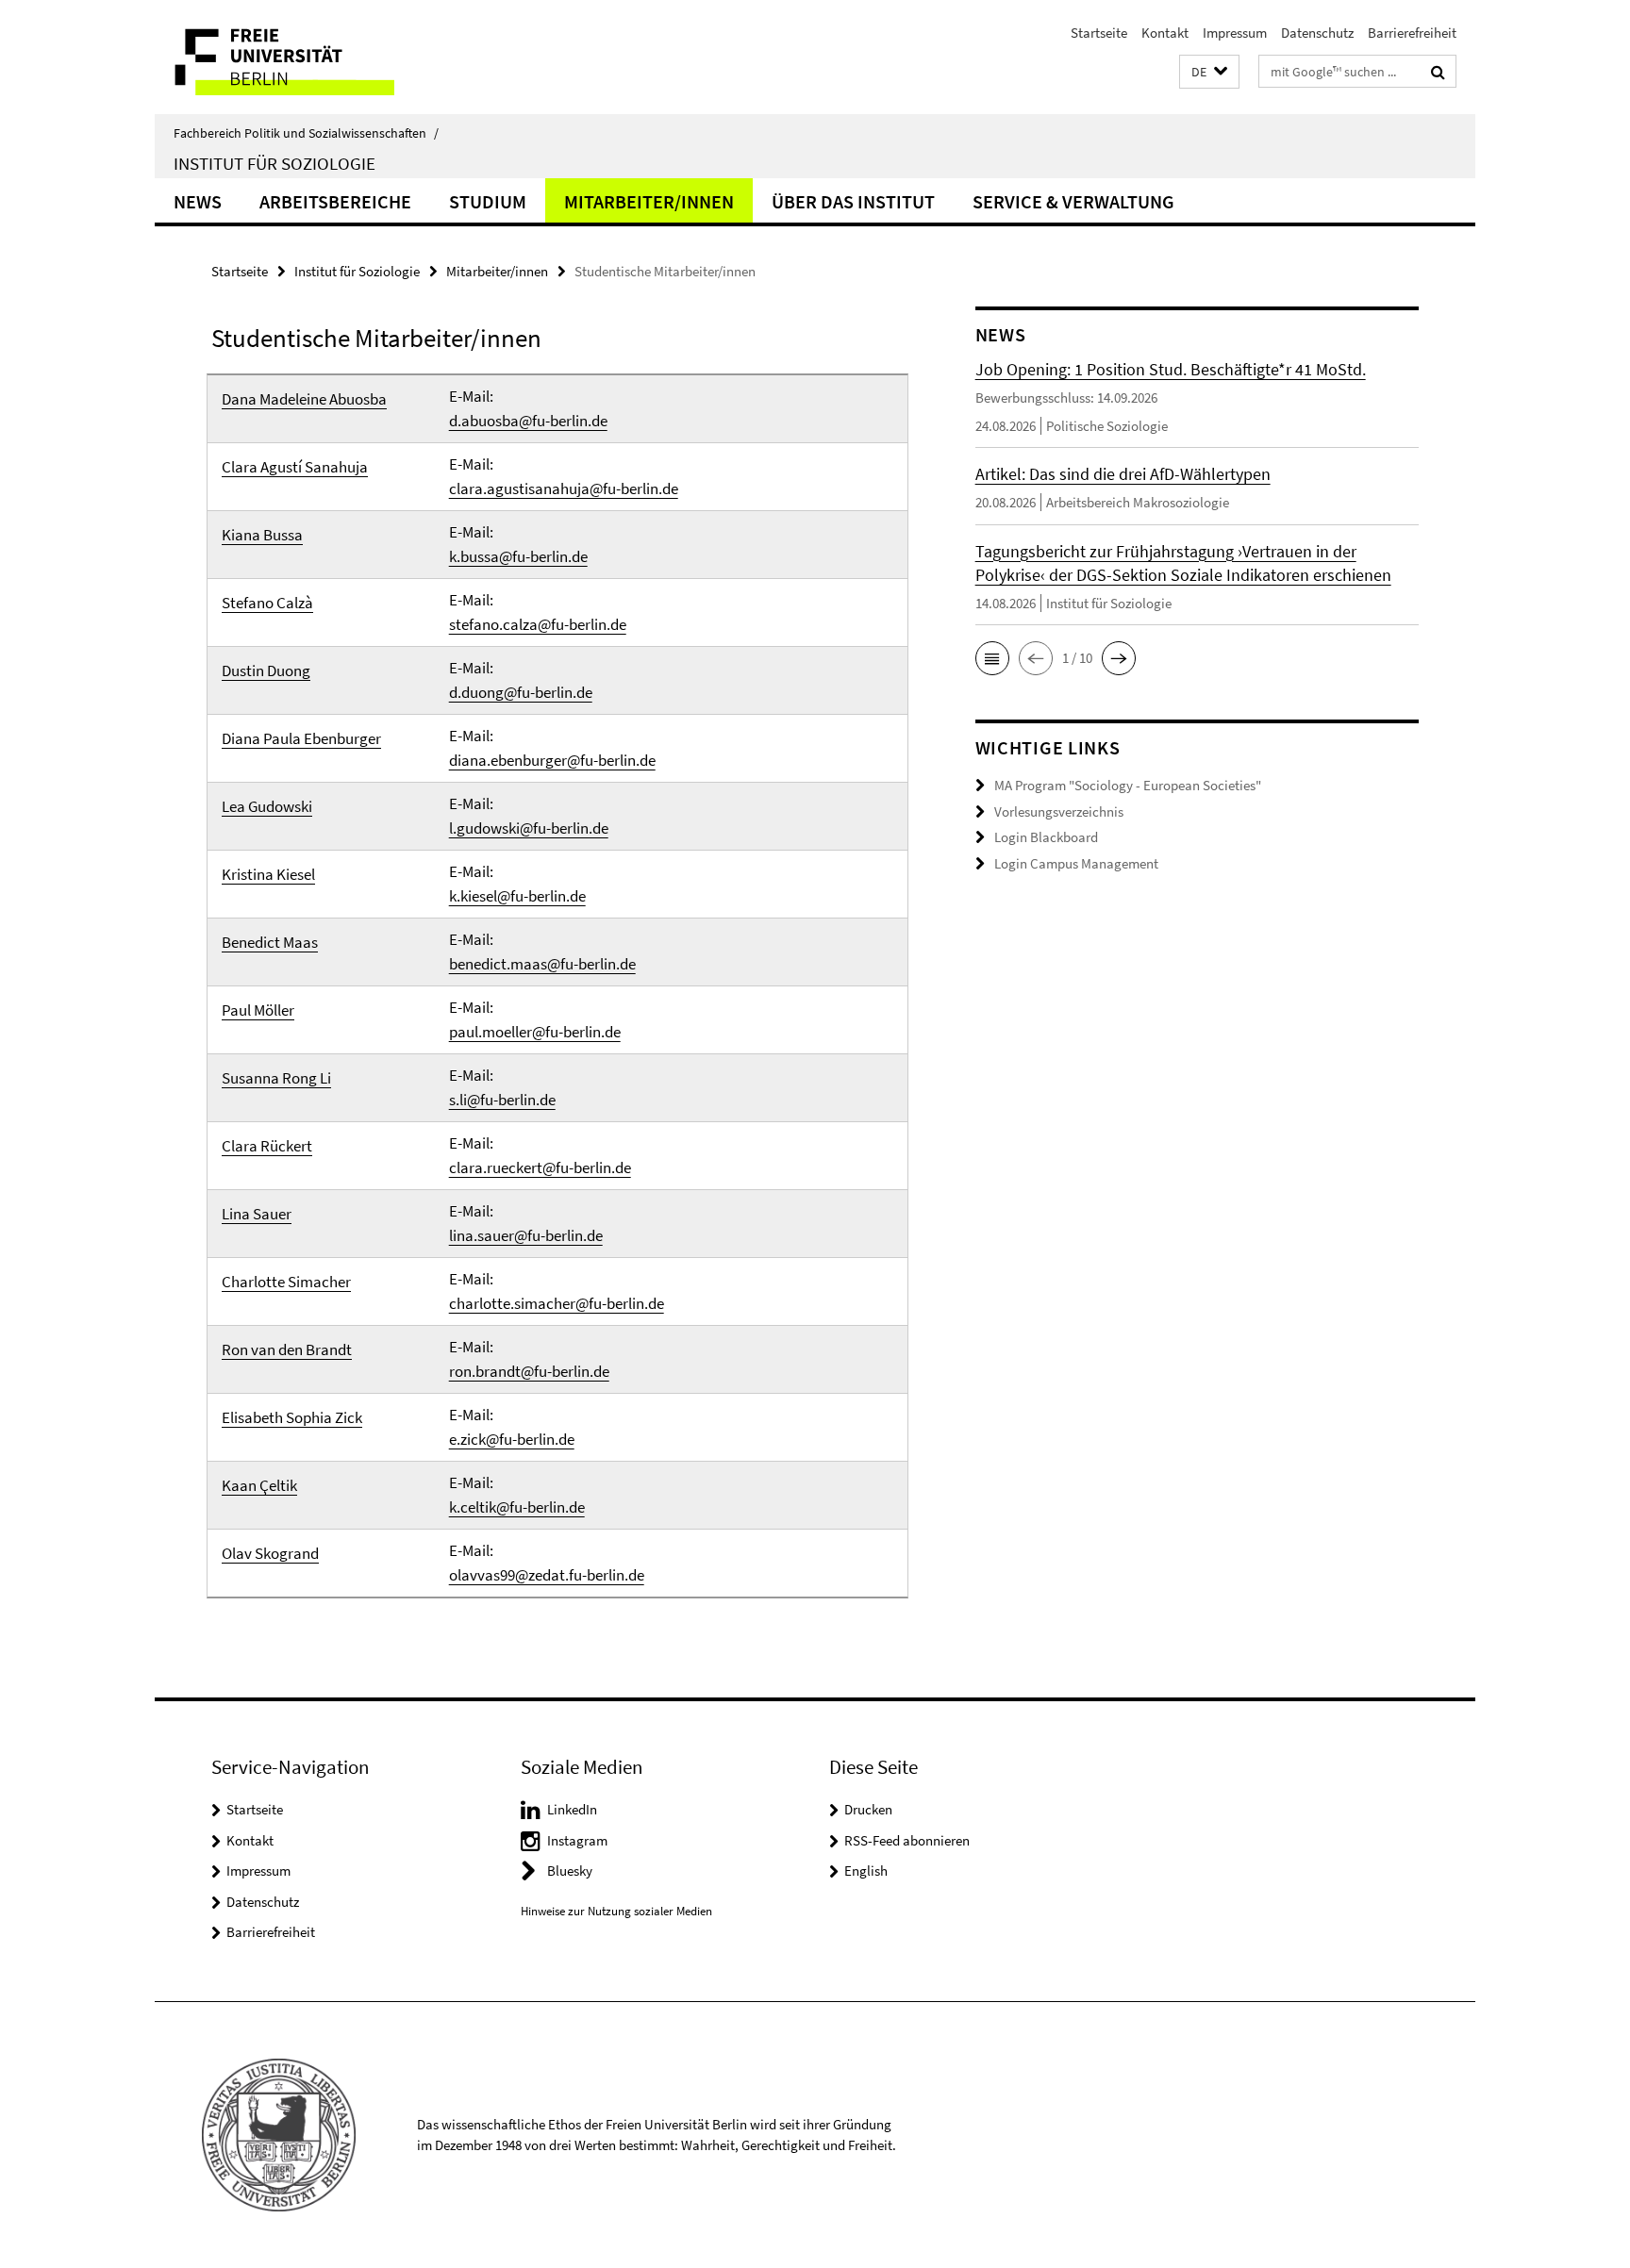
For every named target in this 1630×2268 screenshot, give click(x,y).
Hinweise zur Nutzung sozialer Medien (616, 1911)
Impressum (1235, 33)
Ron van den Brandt (287, 1349)
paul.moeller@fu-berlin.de (535, 1032)
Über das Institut (853, 201)
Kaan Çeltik (259, 1485)
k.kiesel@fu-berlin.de (517, 896)
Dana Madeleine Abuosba (304, 399)
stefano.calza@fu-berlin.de (538, 624)
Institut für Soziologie (274, 163)
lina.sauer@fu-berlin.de (526, 1235)
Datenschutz (1317, 33)
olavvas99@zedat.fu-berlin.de (547, 1575)
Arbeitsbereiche (335, 201)
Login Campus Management (1076, 863)
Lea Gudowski (267, 806)
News (198, 201)
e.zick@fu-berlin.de (512, 1439)
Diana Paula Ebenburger (301, 738)
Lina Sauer (257, 1214)
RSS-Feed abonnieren (907, 1840)
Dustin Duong (266, 670)
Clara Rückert (267, 1146)
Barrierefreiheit (1412, 33)
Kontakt (1165, 33)
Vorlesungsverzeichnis (1059, 811)
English (866, 1871)
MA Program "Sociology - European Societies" (1128, 785)
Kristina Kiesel (268, 874)
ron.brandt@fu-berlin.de (529, 1371)
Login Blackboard (1046, 837)
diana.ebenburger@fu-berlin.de (552, 760)
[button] (1209, 72)
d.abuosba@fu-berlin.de (528, 421)
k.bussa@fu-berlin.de (518, 556)
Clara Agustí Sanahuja (295, 467)
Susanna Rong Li (276, 1078)
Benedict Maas (270, 942)
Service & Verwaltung (1073, 201)
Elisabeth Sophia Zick (292, 1417)
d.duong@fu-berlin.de (521, 692)
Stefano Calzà (267, 603)
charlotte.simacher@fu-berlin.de (557, 1303)
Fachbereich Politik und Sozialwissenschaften (306, 133)
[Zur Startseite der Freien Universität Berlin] (313, 57)
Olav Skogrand (270, 1553)
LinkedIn (572, 1809)
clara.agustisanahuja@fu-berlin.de (564, 488)
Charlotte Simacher (286, 1282)
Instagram (577, 1840)
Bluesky (570, 1871)
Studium (488, 201)
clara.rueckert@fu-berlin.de (540, 1167)
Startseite (1099, 33)
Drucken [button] (868, 1809)
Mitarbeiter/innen (649, 201)
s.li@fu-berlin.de (502, 1100)
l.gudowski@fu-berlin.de (529, 828)
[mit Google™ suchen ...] (1438, 72)
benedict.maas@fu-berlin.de (542, 964)
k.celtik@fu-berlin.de (517, 1507)
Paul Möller (258, 1010)
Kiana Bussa (262, 535)
